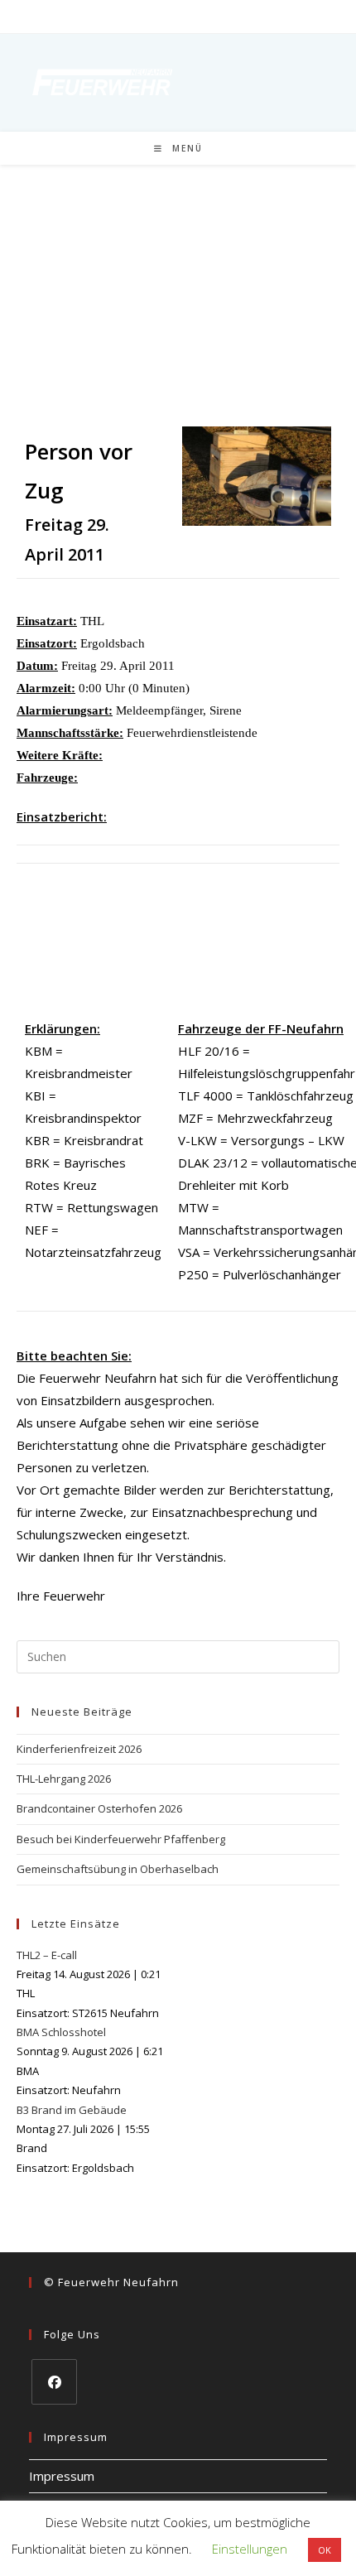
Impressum (62, 2476)
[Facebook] (54, 2382)
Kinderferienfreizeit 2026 (79, 1749)
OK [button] (325, 2550)
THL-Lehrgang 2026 (64, 1779)
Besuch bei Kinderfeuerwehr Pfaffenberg (121, 1839)
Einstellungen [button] (250, 2549)
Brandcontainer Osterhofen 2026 (99, 1808)
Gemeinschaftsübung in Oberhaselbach (118, 1869)
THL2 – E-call (47, 1955)
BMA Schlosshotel (61, 2032)
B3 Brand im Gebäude (72, 2110)
